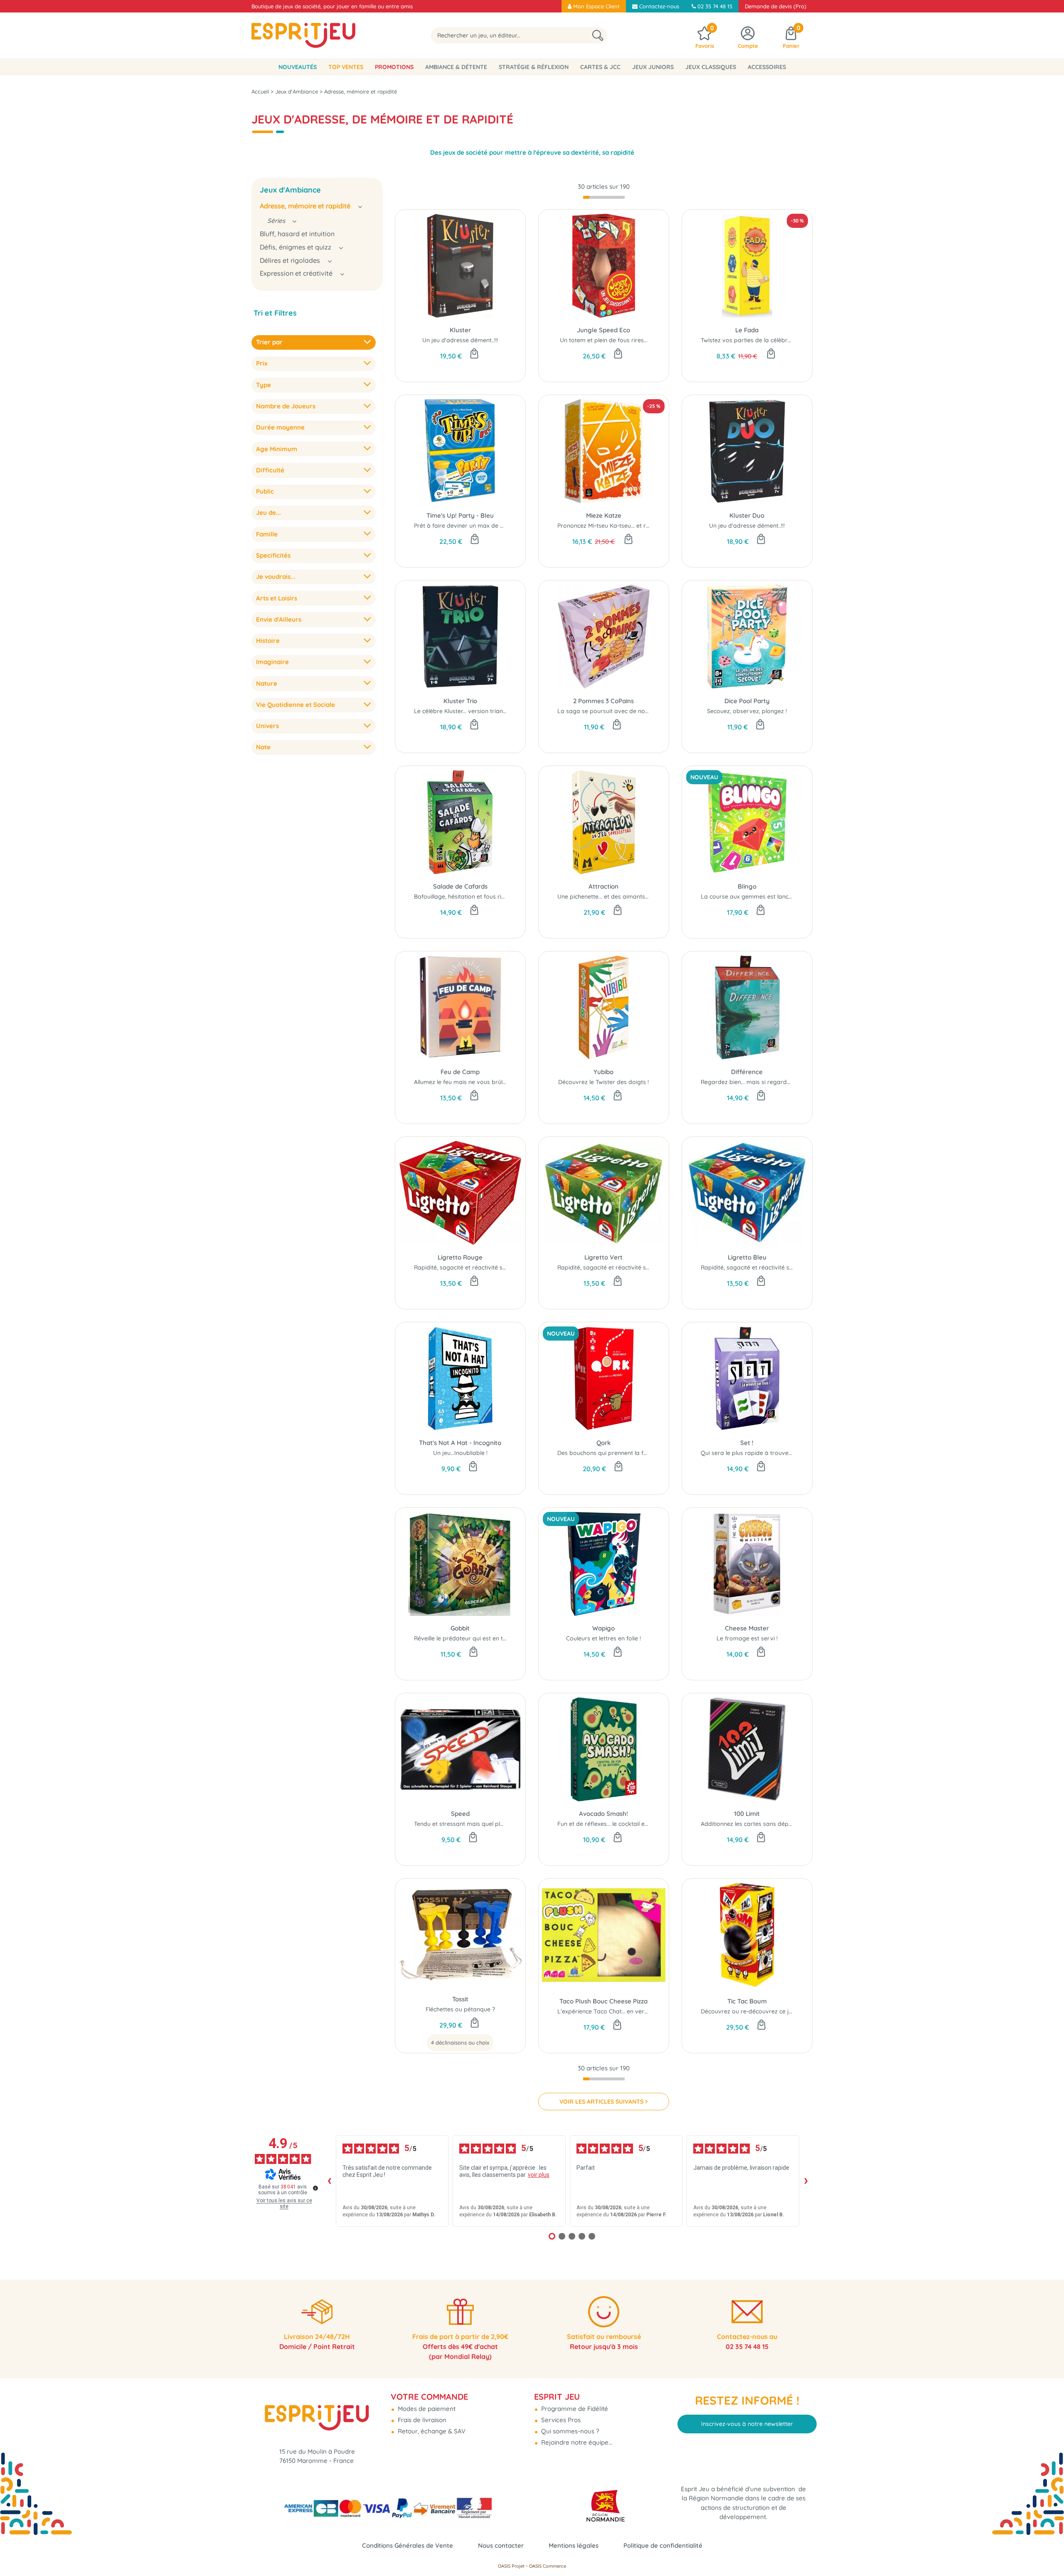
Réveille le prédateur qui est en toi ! (462, 1638)
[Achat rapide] (474, 354)
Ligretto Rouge (460, 1257)
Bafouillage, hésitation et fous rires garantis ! (476, 897)
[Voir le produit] (475, 2023)
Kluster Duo (747, 515)
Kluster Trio (460, 701)
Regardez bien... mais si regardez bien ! (755, 1082)
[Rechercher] (598, 36)
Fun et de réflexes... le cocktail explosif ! (611, 1824)
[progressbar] (604, 198)
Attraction (603, 886)
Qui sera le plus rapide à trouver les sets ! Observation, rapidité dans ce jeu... (807, 1453)
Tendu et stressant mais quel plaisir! (463, 1824)
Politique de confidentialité (663, 2545)
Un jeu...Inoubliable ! (460, 1453)
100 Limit (747, 1814)
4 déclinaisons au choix (460, 2043)
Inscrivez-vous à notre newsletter (747, 2424)
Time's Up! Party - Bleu (460, 515)
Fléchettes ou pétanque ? (460, 2009)
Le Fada (747, 330)
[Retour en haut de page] (1047, 2551)
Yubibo (603, 1072)
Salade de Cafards (460, 886)
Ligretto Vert (603, 1257)
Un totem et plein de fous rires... (604, 340)
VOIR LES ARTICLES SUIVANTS (601, 2102)
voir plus (539, 2175)
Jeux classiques (711, 67)
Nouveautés (298, 67)
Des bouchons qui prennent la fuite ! (607, 1453)
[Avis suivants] (806, 2181)
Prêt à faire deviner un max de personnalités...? (479, 526)
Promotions (394, 67)
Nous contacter (501, 2545)
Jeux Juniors (653, 67)
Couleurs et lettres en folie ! (603, 1638)
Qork (603, 1443)
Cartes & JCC (600, 67)
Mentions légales (574, 2545)
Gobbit (460, 1628)
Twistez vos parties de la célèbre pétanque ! (761, 340)
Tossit (460, 1999)
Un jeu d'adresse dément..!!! (460, 340)
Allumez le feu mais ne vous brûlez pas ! (469, 1082)
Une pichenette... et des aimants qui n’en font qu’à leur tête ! (640, 897)
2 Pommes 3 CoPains (603, 701)
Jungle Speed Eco (603, 330)
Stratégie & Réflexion (534, 67)
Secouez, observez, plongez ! (747, 711)
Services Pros (560, 2420)
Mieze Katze (604, 515)
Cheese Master (747, 1628)
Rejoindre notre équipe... (576, 2442)
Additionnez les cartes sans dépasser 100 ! (759, 1824)
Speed (460, 1814)
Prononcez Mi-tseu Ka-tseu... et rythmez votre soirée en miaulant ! (648, 526)
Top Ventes (346, 67)
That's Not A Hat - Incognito (460, 1443)
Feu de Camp (460, 1072)
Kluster (460, 330)
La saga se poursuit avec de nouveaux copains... (625, 711)
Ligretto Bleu (747, 1257)
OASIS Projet (511, 2566)
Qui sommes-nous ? (569, 2431)
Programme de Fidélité (574, 2409)
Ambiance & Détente (456, 67)
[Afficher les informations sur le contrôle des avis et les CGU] (315, 2188)
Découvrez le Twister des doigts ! (603, 1082)
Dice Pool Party (747, 701)
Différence (747, 1072)
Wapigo (603, 1628)
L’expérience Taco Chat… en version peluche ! (619, 2011)
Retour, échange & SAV (431, 2431)
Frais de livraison (421, 2420)
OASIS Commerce (548, 2566)
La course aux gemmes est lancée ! (749, 897)
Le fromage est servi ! (747, 1638)
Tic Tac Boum (747, 2001)
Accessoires (767, 67)
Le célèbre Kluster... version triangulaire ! (469, 711)
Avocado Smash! (603, 1814)
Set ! (747, 1443)
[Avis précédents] (329, 2181)
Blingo (747, 886)
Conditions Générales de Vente (408, 2545)
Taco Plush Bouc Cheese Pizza (603, 2001)
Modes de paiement (426, 2409)
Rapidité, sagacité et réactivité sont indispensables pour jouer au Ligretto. (516, 1267)
